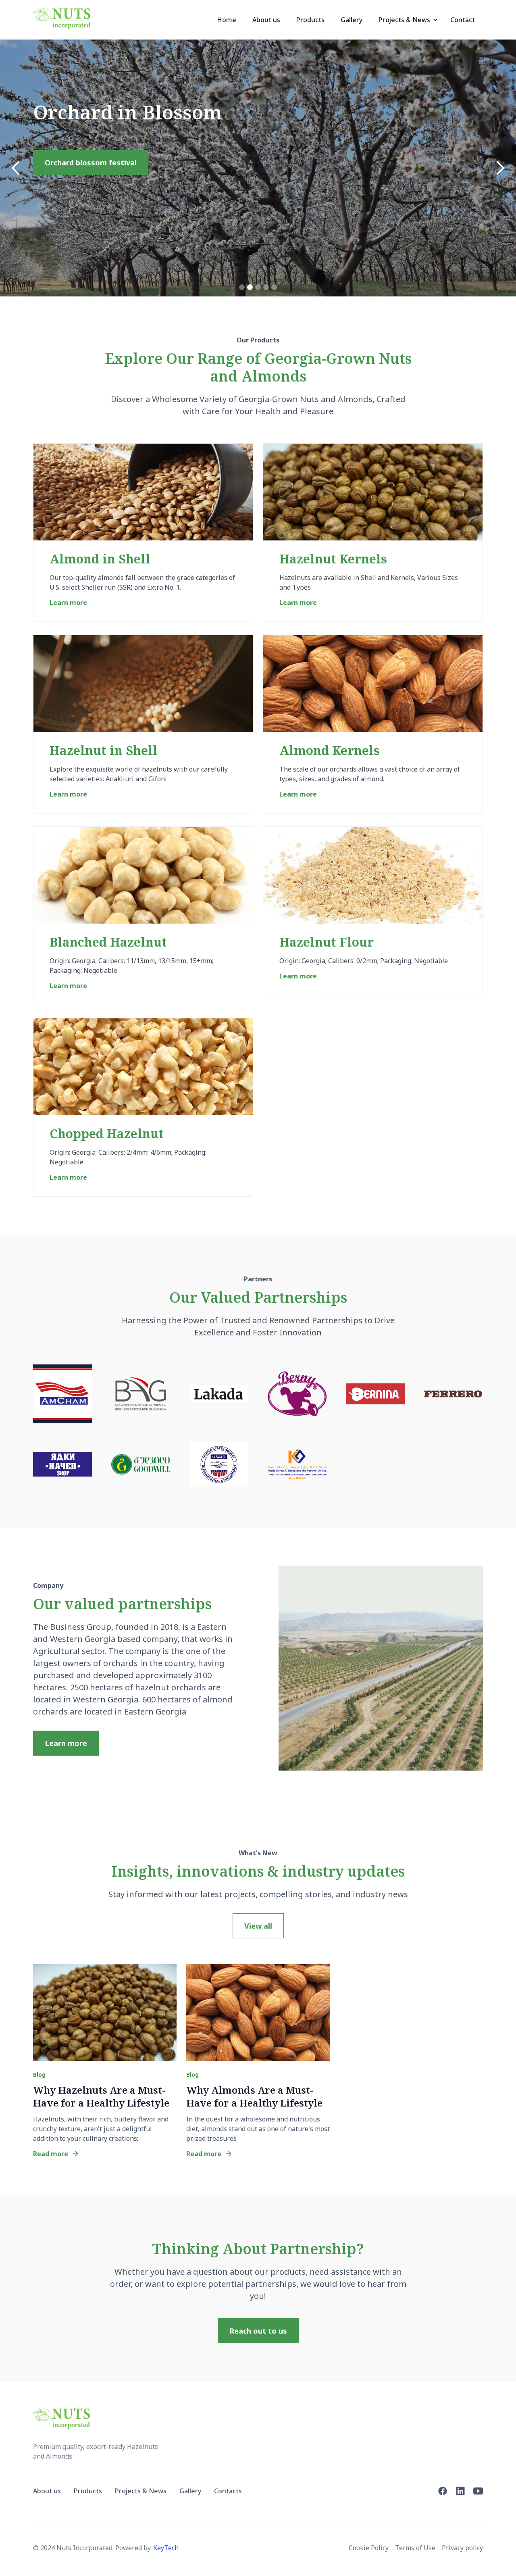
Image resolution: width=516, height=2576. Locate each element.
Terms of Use (415, 2548)
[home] (62, 18)
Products (310, 20)
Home (227, 20)
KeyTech (166, 2548)
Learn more (66, 1743)
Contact (463, 20)
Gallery (352, 20)
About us (266, 20)
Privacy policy (462, 2548)
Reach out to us (258, 2331)
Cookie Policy (369, 2548)
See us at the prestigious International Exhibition (135, 235)
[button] (406, 20)
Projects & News (141, 2491)
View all (258, 1926)
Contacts (228, 2491)
